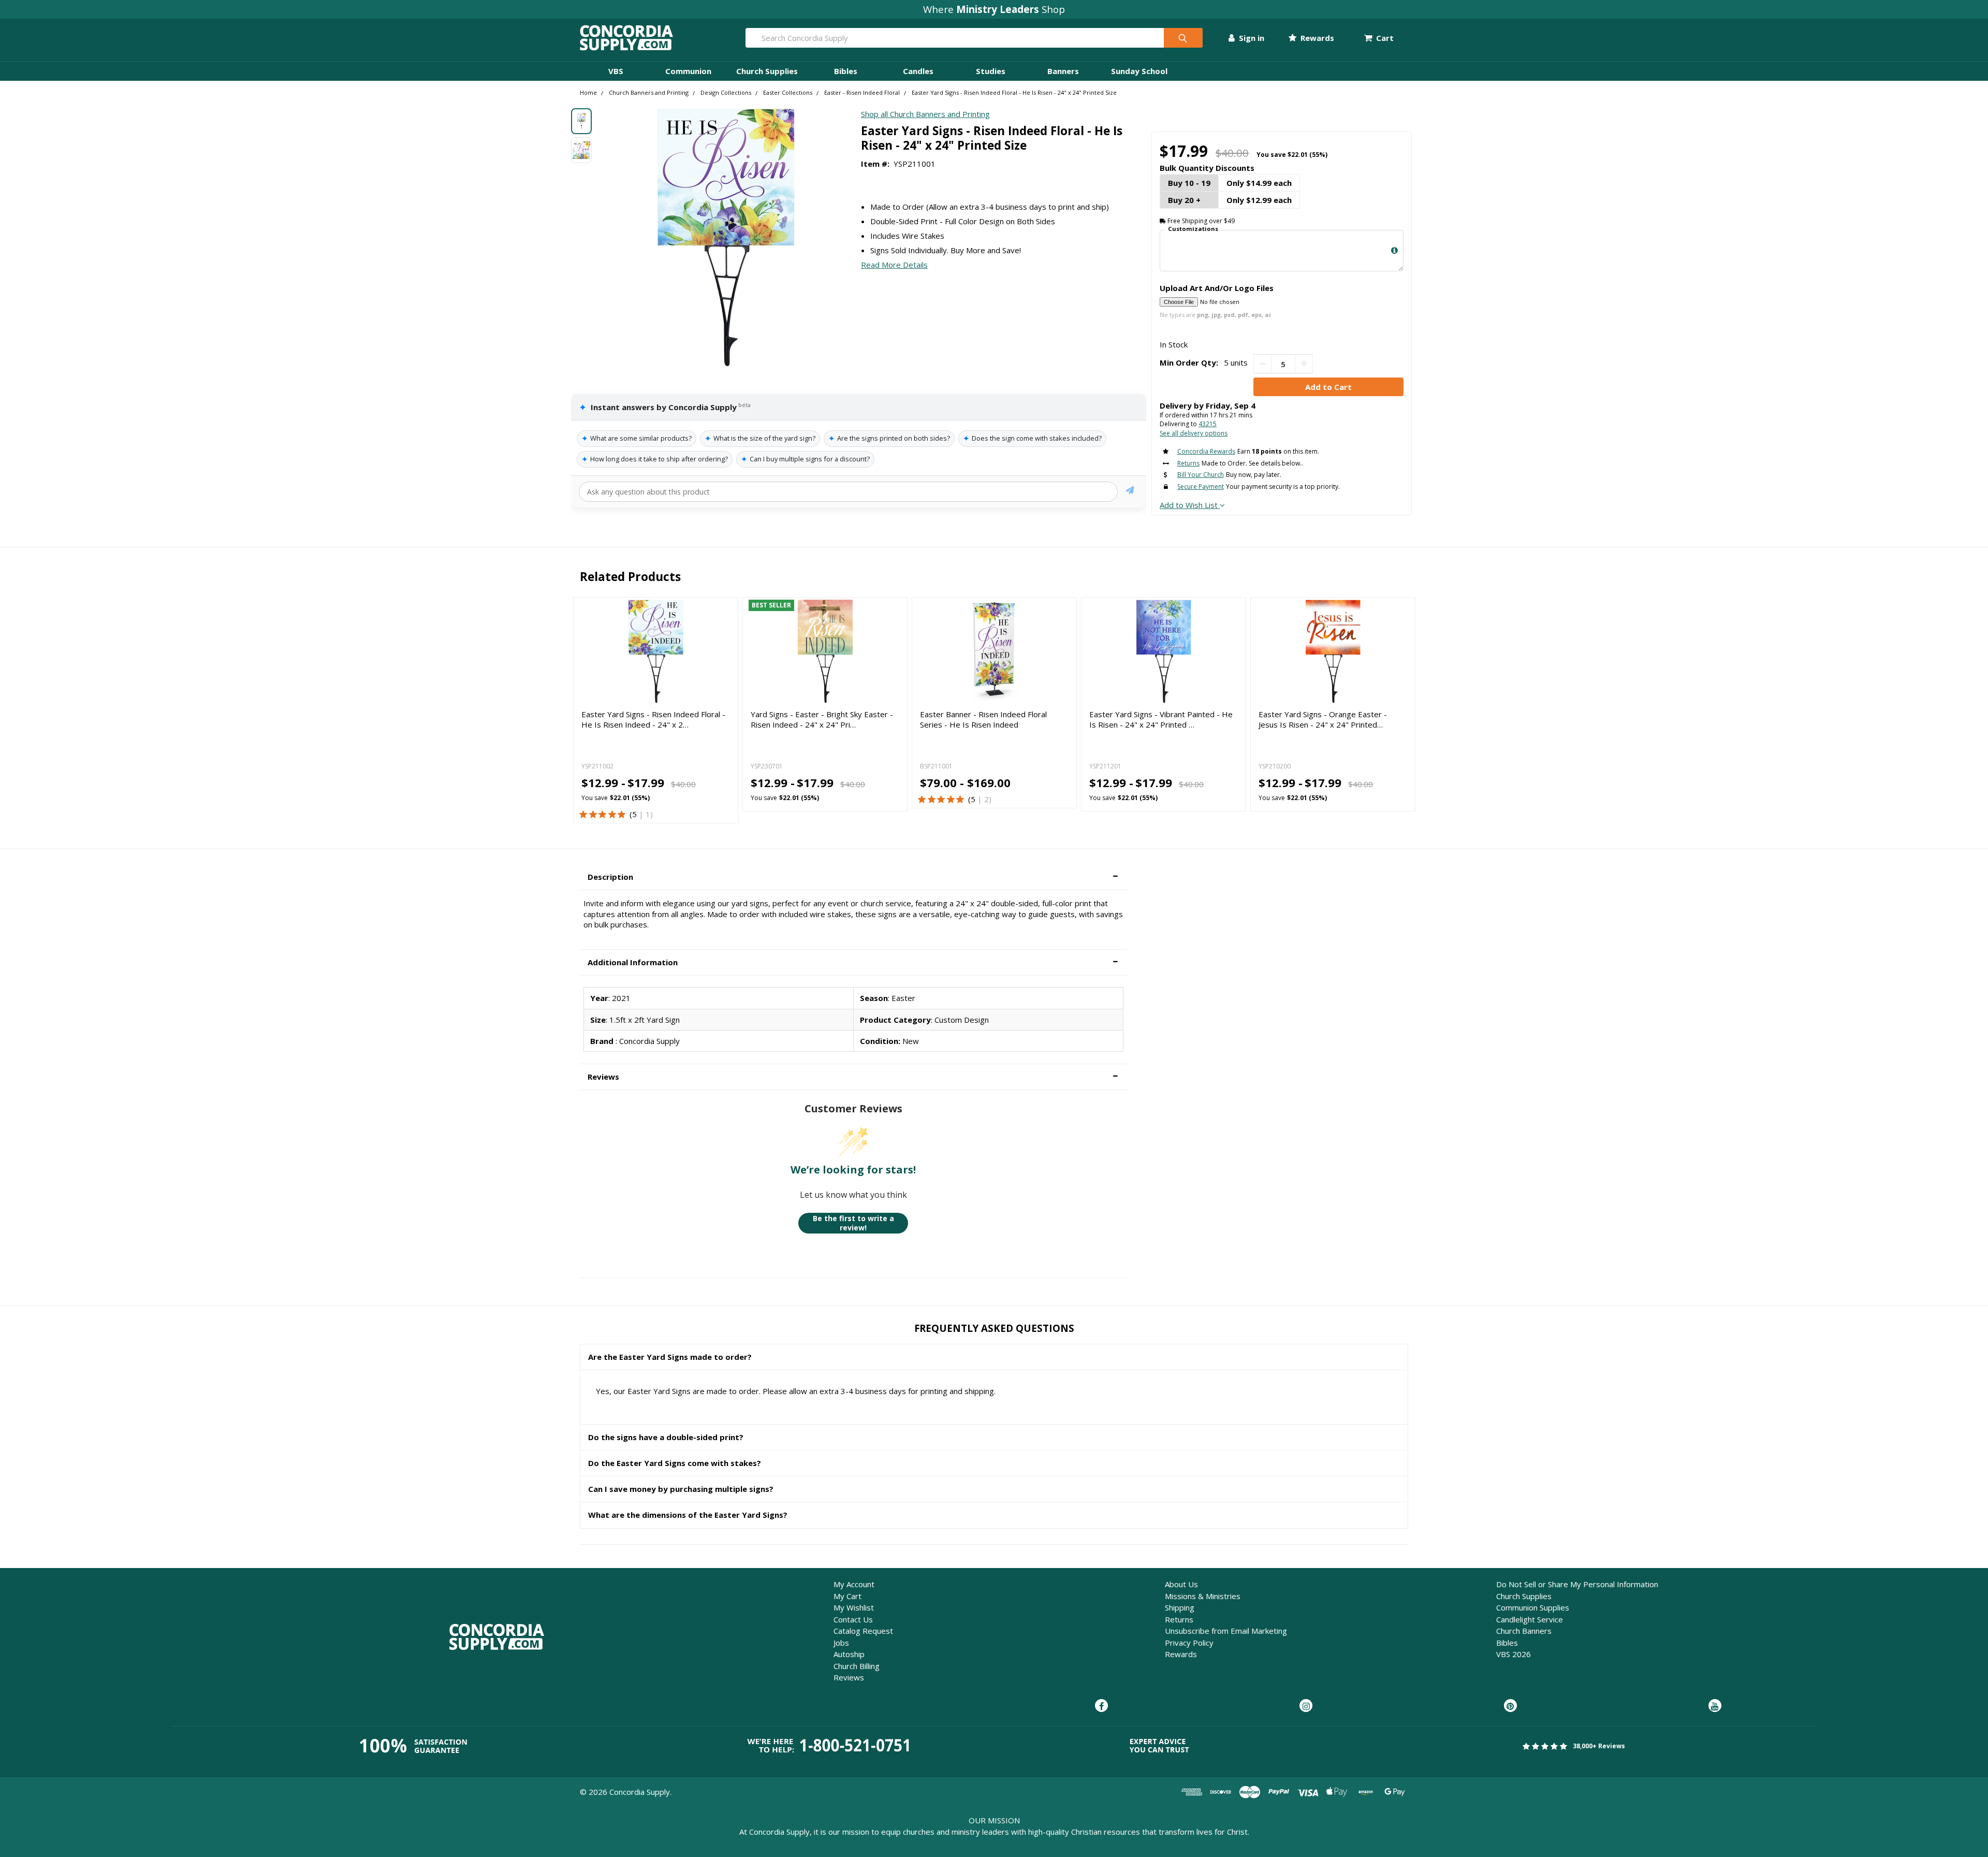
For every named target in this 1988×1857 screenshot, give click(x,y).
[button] (853, 877)
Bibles (846, 71)
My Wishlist (854, 1607)
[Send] (1130, 492)
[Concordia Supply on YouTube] (1715, 1706)
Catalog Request (863, 1631)
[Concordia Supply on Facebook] (1101, 1706)
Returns (1179, 1619)
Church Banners (1524, 1631)
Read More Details (894, 265)
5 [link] (634, 814)
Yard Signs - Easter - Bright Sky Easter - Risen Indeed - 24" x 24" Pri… (822, 719)
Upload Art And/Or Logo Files (1217, 288)
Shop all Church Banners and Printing (925, 114)
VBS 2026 (1514, 1654)
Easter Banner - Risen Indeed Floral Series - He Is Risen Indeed (983, 719)
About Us (1181, 1584)
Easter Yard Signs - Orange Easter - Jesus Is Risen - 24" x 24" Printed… (1323, 719)
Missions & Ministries (1203, 1596)
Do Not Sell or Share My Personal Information (1577, 1584)
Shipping (1180, 1607)
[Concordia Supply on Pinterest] (1510, 1706)
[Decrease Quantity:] (1262, 364)
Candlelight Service (1530, 1619)
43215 (1208, 424)
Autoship (849, 1654)
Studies (991, 71)
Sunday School (1139, 71)
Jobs (841, 1643)
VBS (616, 71)
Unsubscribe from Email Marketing (1226, 1631)
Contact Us (853, 1619)
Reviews (849, 1677)
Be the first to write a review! (853, 1223)
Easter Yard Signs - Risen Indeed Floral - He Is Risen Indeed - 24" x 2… (653, 719)
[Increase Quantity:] (1304, 364)
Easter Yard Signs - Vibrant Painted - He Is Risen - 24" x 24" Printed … (1161, 719)
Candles (918, 71)
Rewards (1316, 38)
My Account (854, 1584)
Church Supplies (767, 71)
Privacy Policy (1189, 1643)
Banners (1063, 71)
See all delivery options (1194, 433)
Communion (688, 71)
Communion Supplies (1533, 1607)
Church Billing (857, 1666)
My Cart (847, 1596)
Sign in (1251, 38)
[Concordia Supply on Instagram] (1306, 1706)
